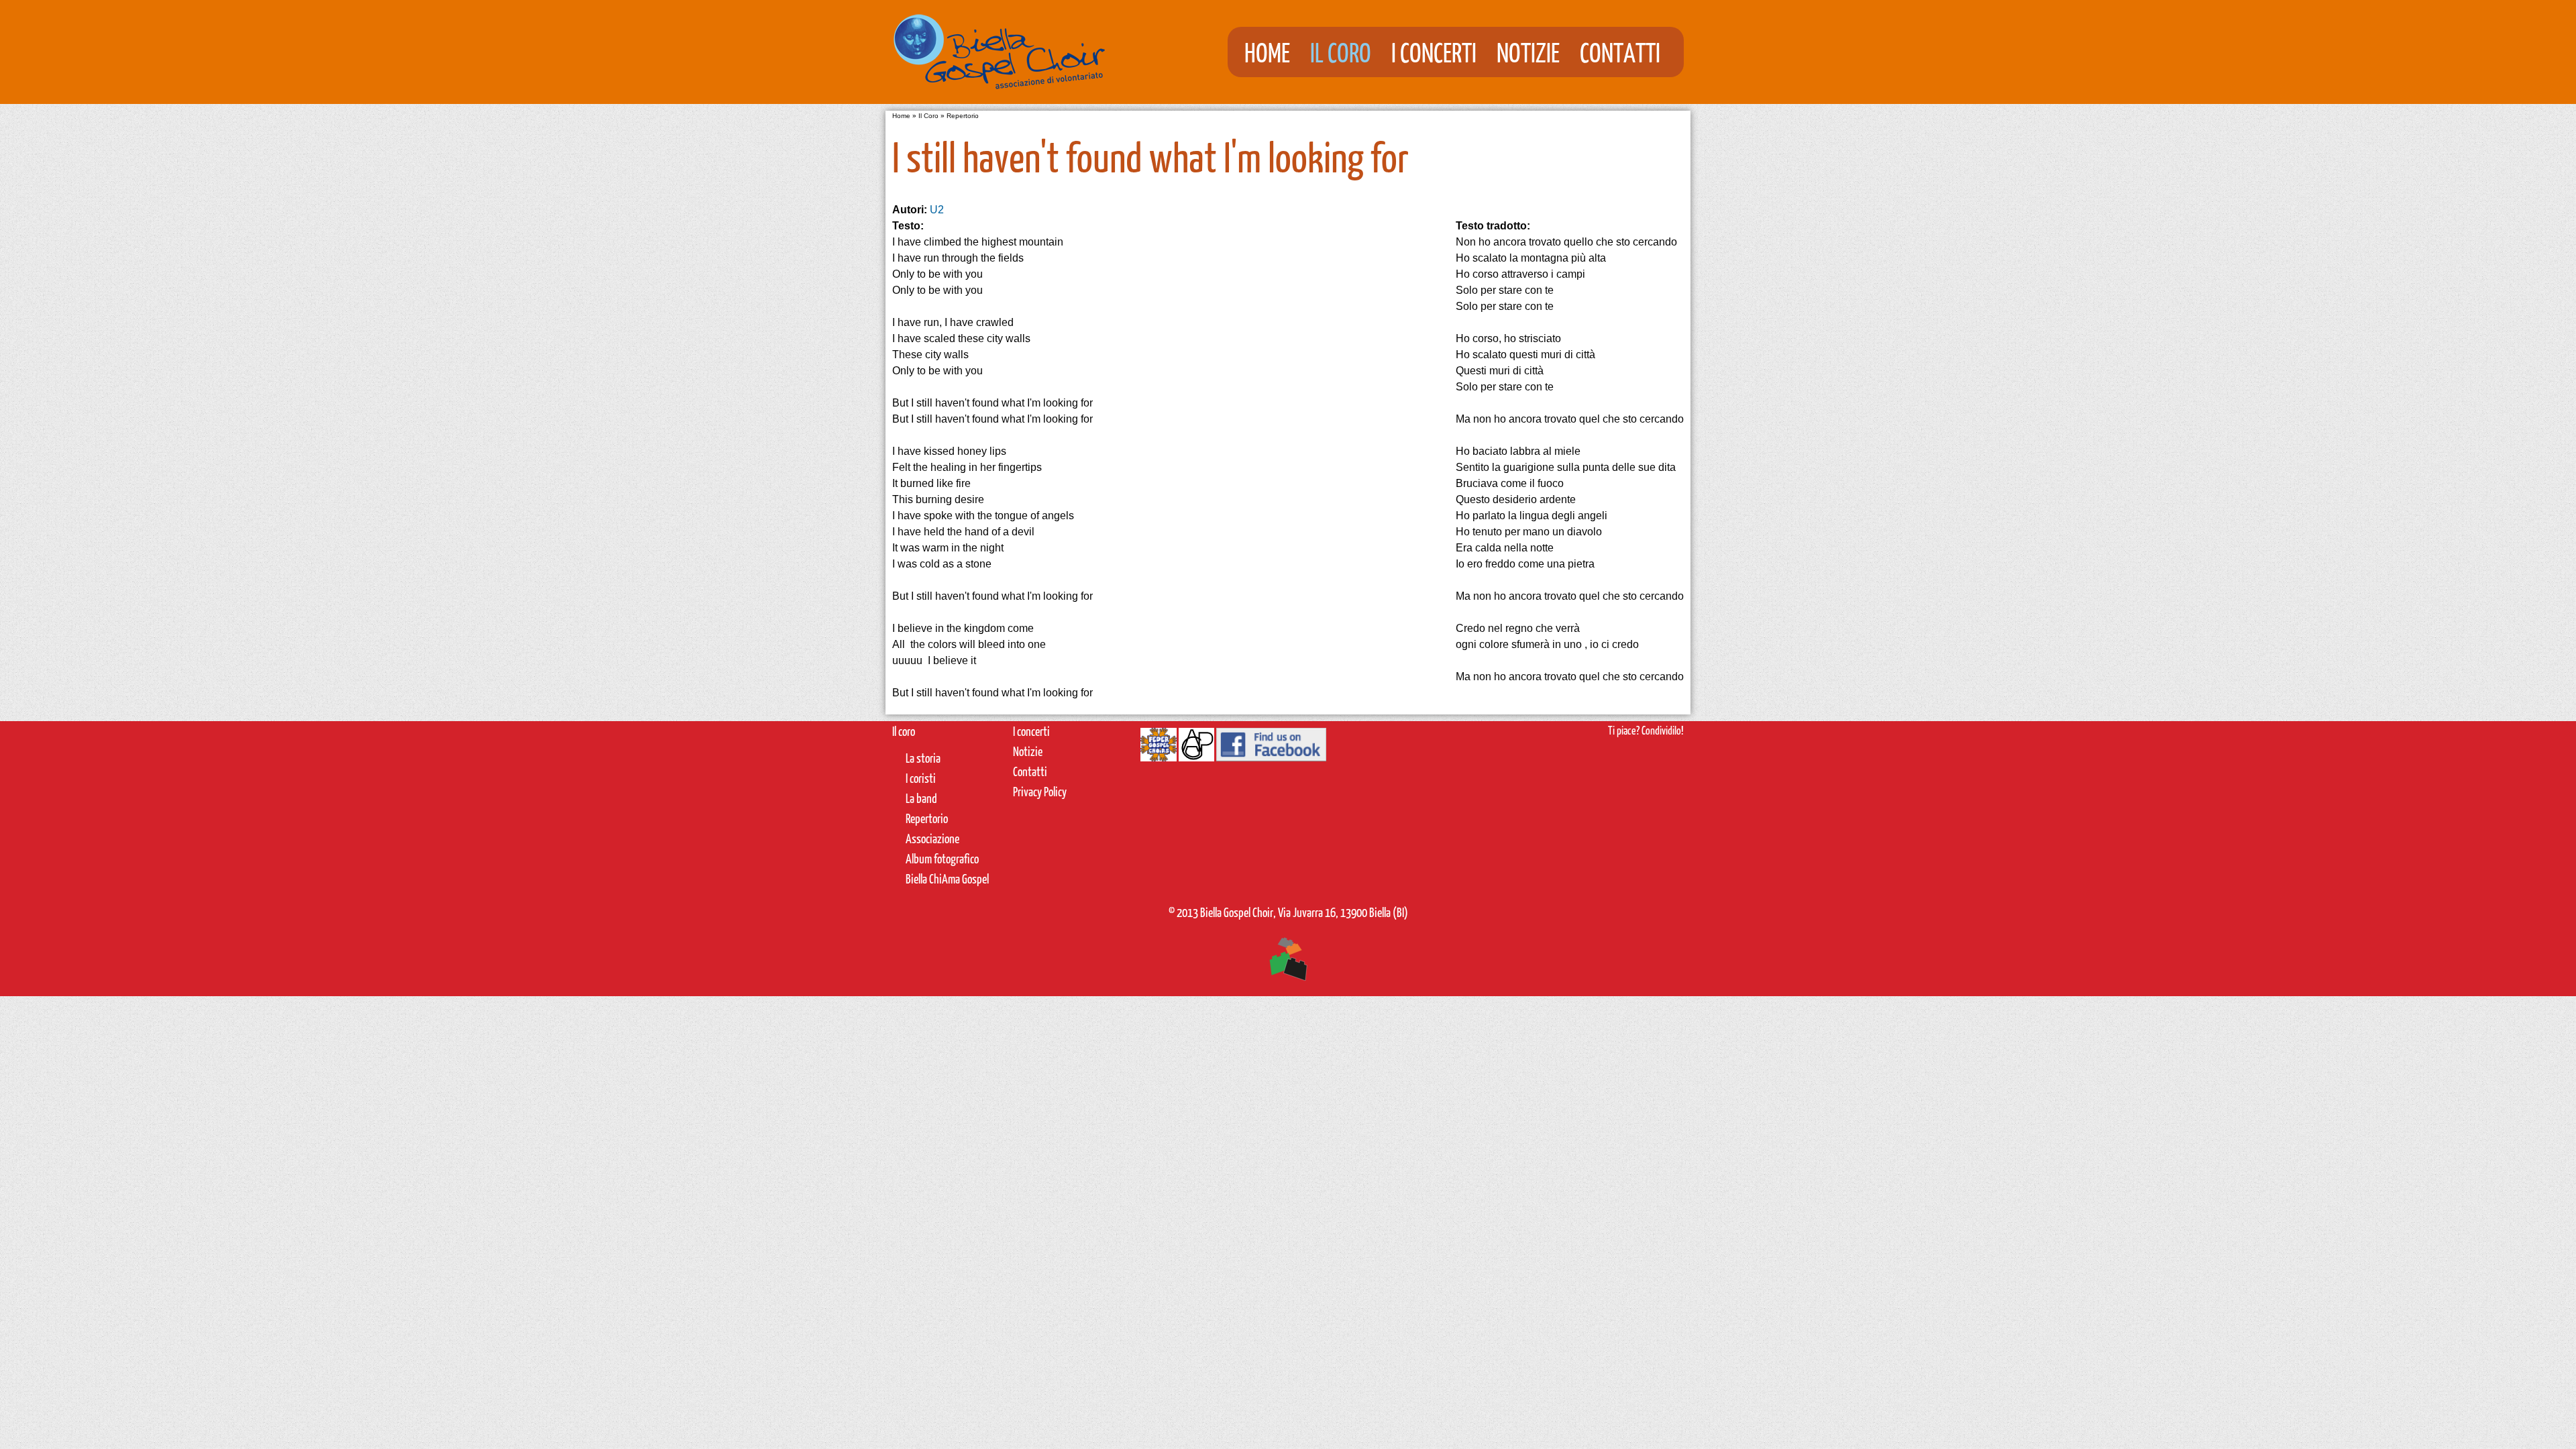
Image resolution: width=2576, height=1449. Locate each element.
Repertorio (963, 116)
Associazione (932, 838)
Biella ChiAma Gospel (947, 878)
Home (1267, 52)
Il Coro (1341, 52)
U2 (937, 210)
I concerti (1031, 731)
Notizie (1528, 52)
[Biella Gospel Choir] (1000, 96)
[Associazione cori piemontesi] (1196, 750)
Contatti (1620, 52)
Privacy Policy (1040, 791)
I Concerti (1434, 52)
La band (921, 798)
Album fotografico (942, 858)
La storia (923, 758)
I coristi (921, 778)
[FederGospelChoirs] (1159, 750)
